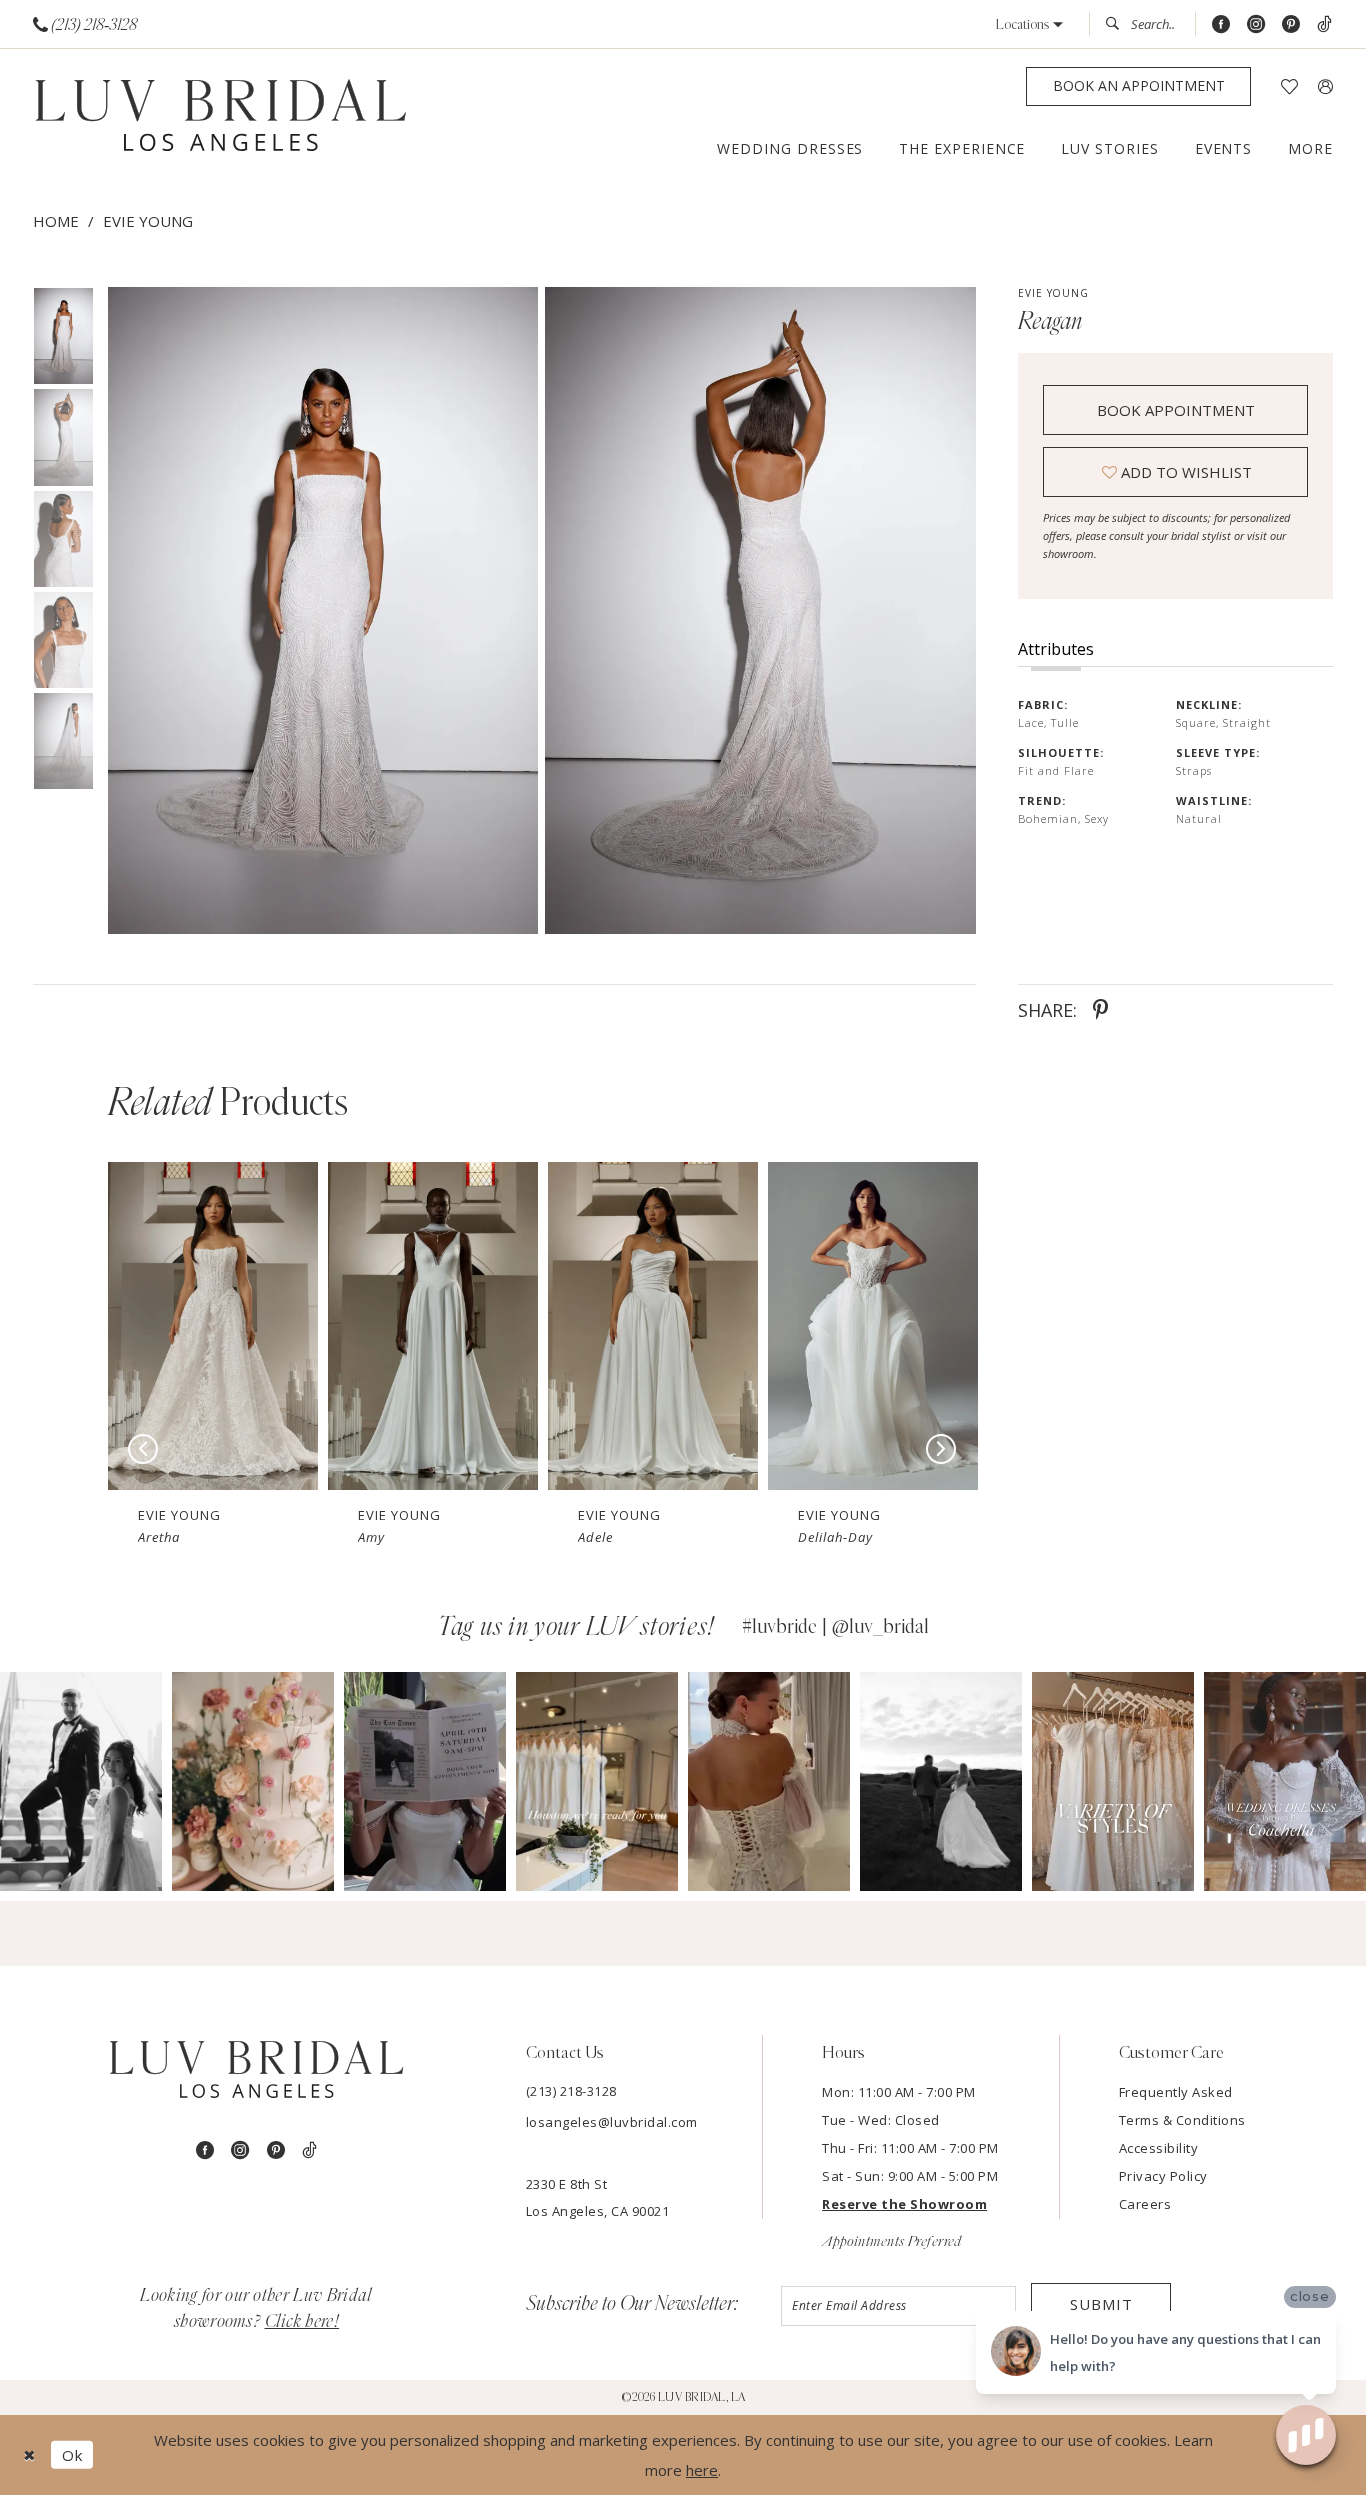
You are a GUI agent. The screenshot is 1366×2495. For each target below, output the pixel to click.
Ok (72, 2455)
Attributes (1056, 649)
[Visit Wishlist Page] (1289, 86)
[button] (1029, 24)
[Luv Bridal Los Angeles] (220, 116)
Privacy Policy (1163, 2176)
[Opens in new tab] (82, 1781)
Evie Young (148, 221)
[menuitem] (85, 24)
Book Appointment (1176, 410)
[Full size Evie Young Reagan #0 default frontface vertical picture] (322, 610)
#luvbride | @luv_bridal (835, 1627)
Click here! (302, 2322)
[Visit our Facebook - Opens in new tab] (1221, 24)
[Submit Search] (1118, 24)
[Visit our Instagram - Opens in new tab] (1256, 24)
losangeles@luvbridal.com (612, 2122)
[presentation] (213, 1325)
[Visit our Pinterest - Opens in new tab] (1291, 24)
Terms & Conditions (1182, 2120)
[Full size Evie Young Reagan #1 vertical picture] (760, 610)
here (702, 2470)
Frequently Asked (1176, 2092)
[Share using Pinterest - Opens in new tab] (1100, 1010)
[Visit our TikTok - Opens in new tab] (1324, 24)
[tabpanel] (319, 610)
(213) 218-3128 (571, 2091)
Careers (1145, 2204)
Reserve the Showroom (904, 2204)
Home (56, 221)
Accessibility (1159, 2148)
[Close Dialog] (29, 2455)
